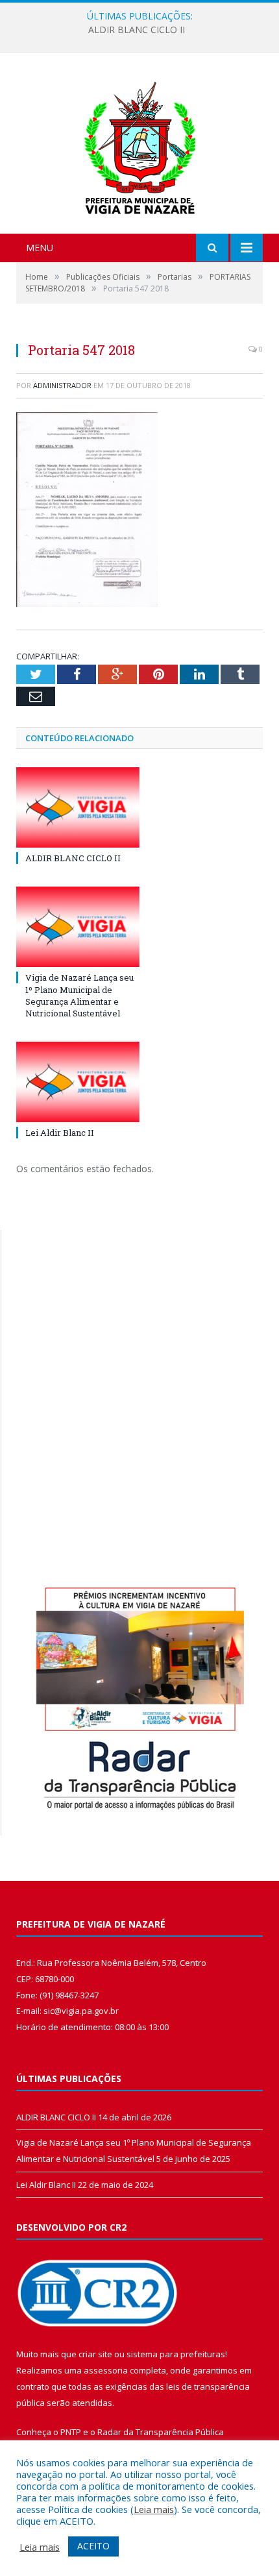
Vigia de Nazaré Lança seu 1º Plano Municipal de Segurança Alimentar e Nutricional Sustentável (143, 30)
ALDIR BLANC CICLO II (73, 858)
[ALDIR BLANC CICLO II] (78, 807)
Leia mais (154, 2509)
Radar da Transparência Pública (161, 2432)
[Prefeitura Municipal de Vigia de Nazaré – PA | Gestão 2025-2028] (140, 144)
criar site (95, 2354)
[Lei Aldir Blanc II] (78, 1082)
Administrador (62, 385)
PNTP (71, 2432)
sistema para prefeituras (176, 2354)
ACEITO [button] (93, 2546)
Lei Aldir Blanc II (60, 1133)
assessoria (106, 2370)
